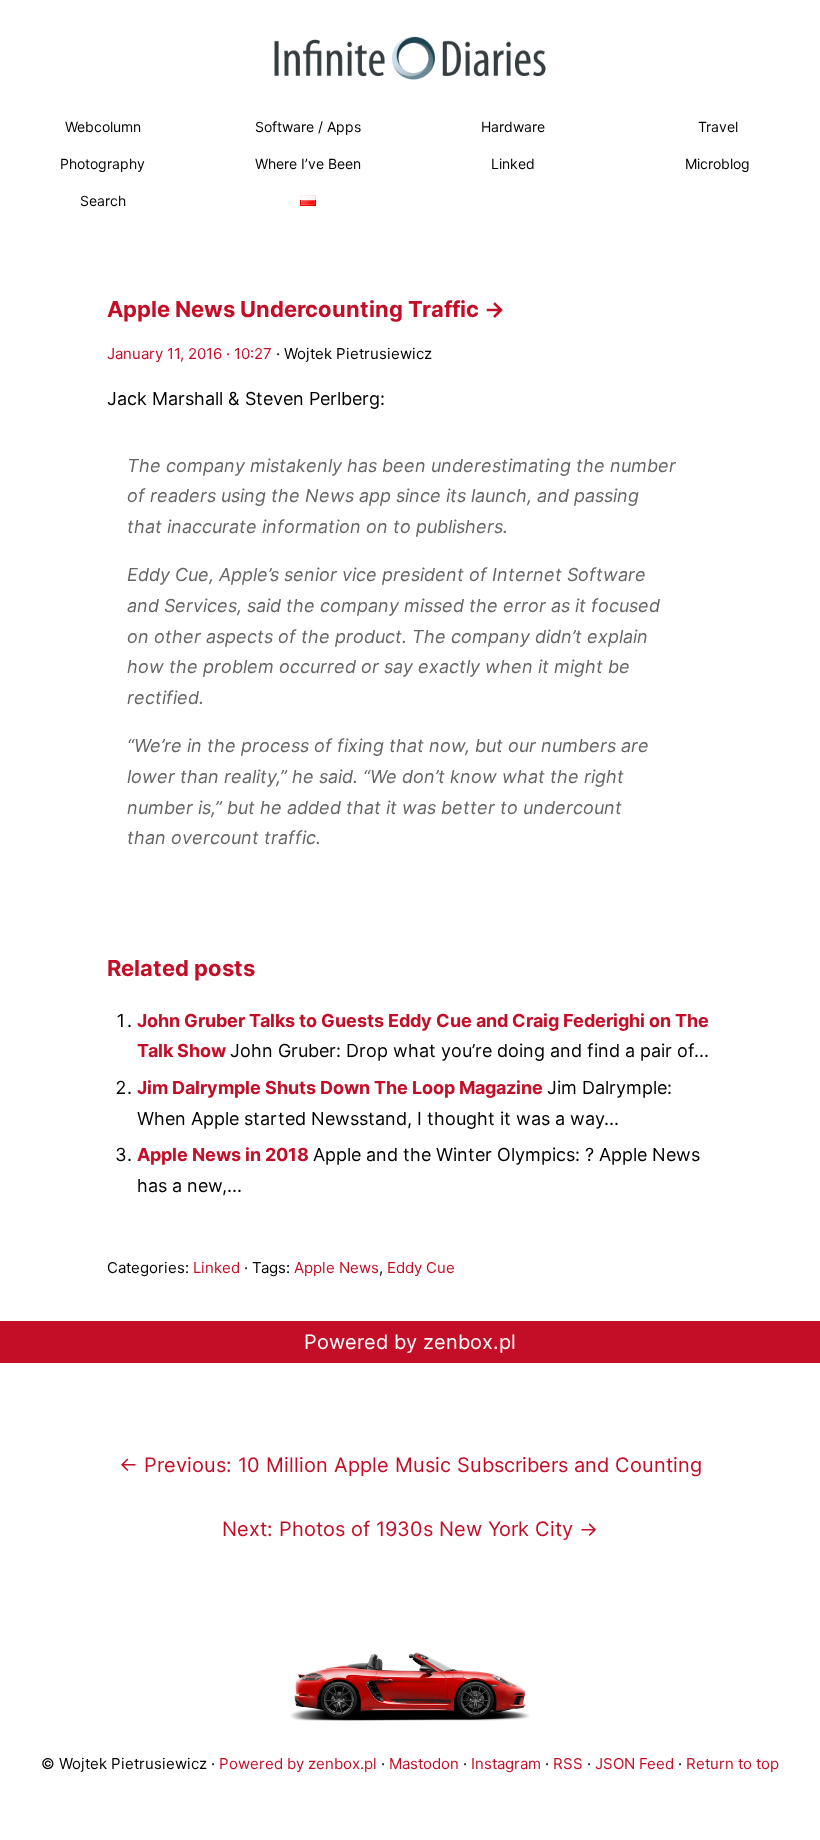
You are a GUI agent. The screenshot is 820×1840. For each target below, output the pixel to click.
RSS (568, 1763)
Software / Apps (308, 126)
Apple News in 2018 (225, 1154)
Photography (102, 163)
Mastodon (424, 1763)
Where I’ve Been (308, 163)
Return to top (732, 1763)
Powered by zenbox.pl (410, 1342)
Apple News (336, 1267)
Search (103, 200)
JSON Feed (634, 1763)
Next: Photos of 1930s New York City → (410, 1529)
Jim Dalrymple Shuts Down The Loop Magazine (342, 1087)
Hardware (513, 126)
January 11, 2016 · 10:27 (189, 353)
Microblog (717, 163)
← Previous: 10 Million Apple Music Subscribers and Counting (410, 1465)
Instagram (506, 1763)
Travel (718, 126)
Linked (513, 163)
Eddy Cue (421, 1267)
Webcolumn (103, 126)
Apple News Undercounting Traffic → (306, 309)
